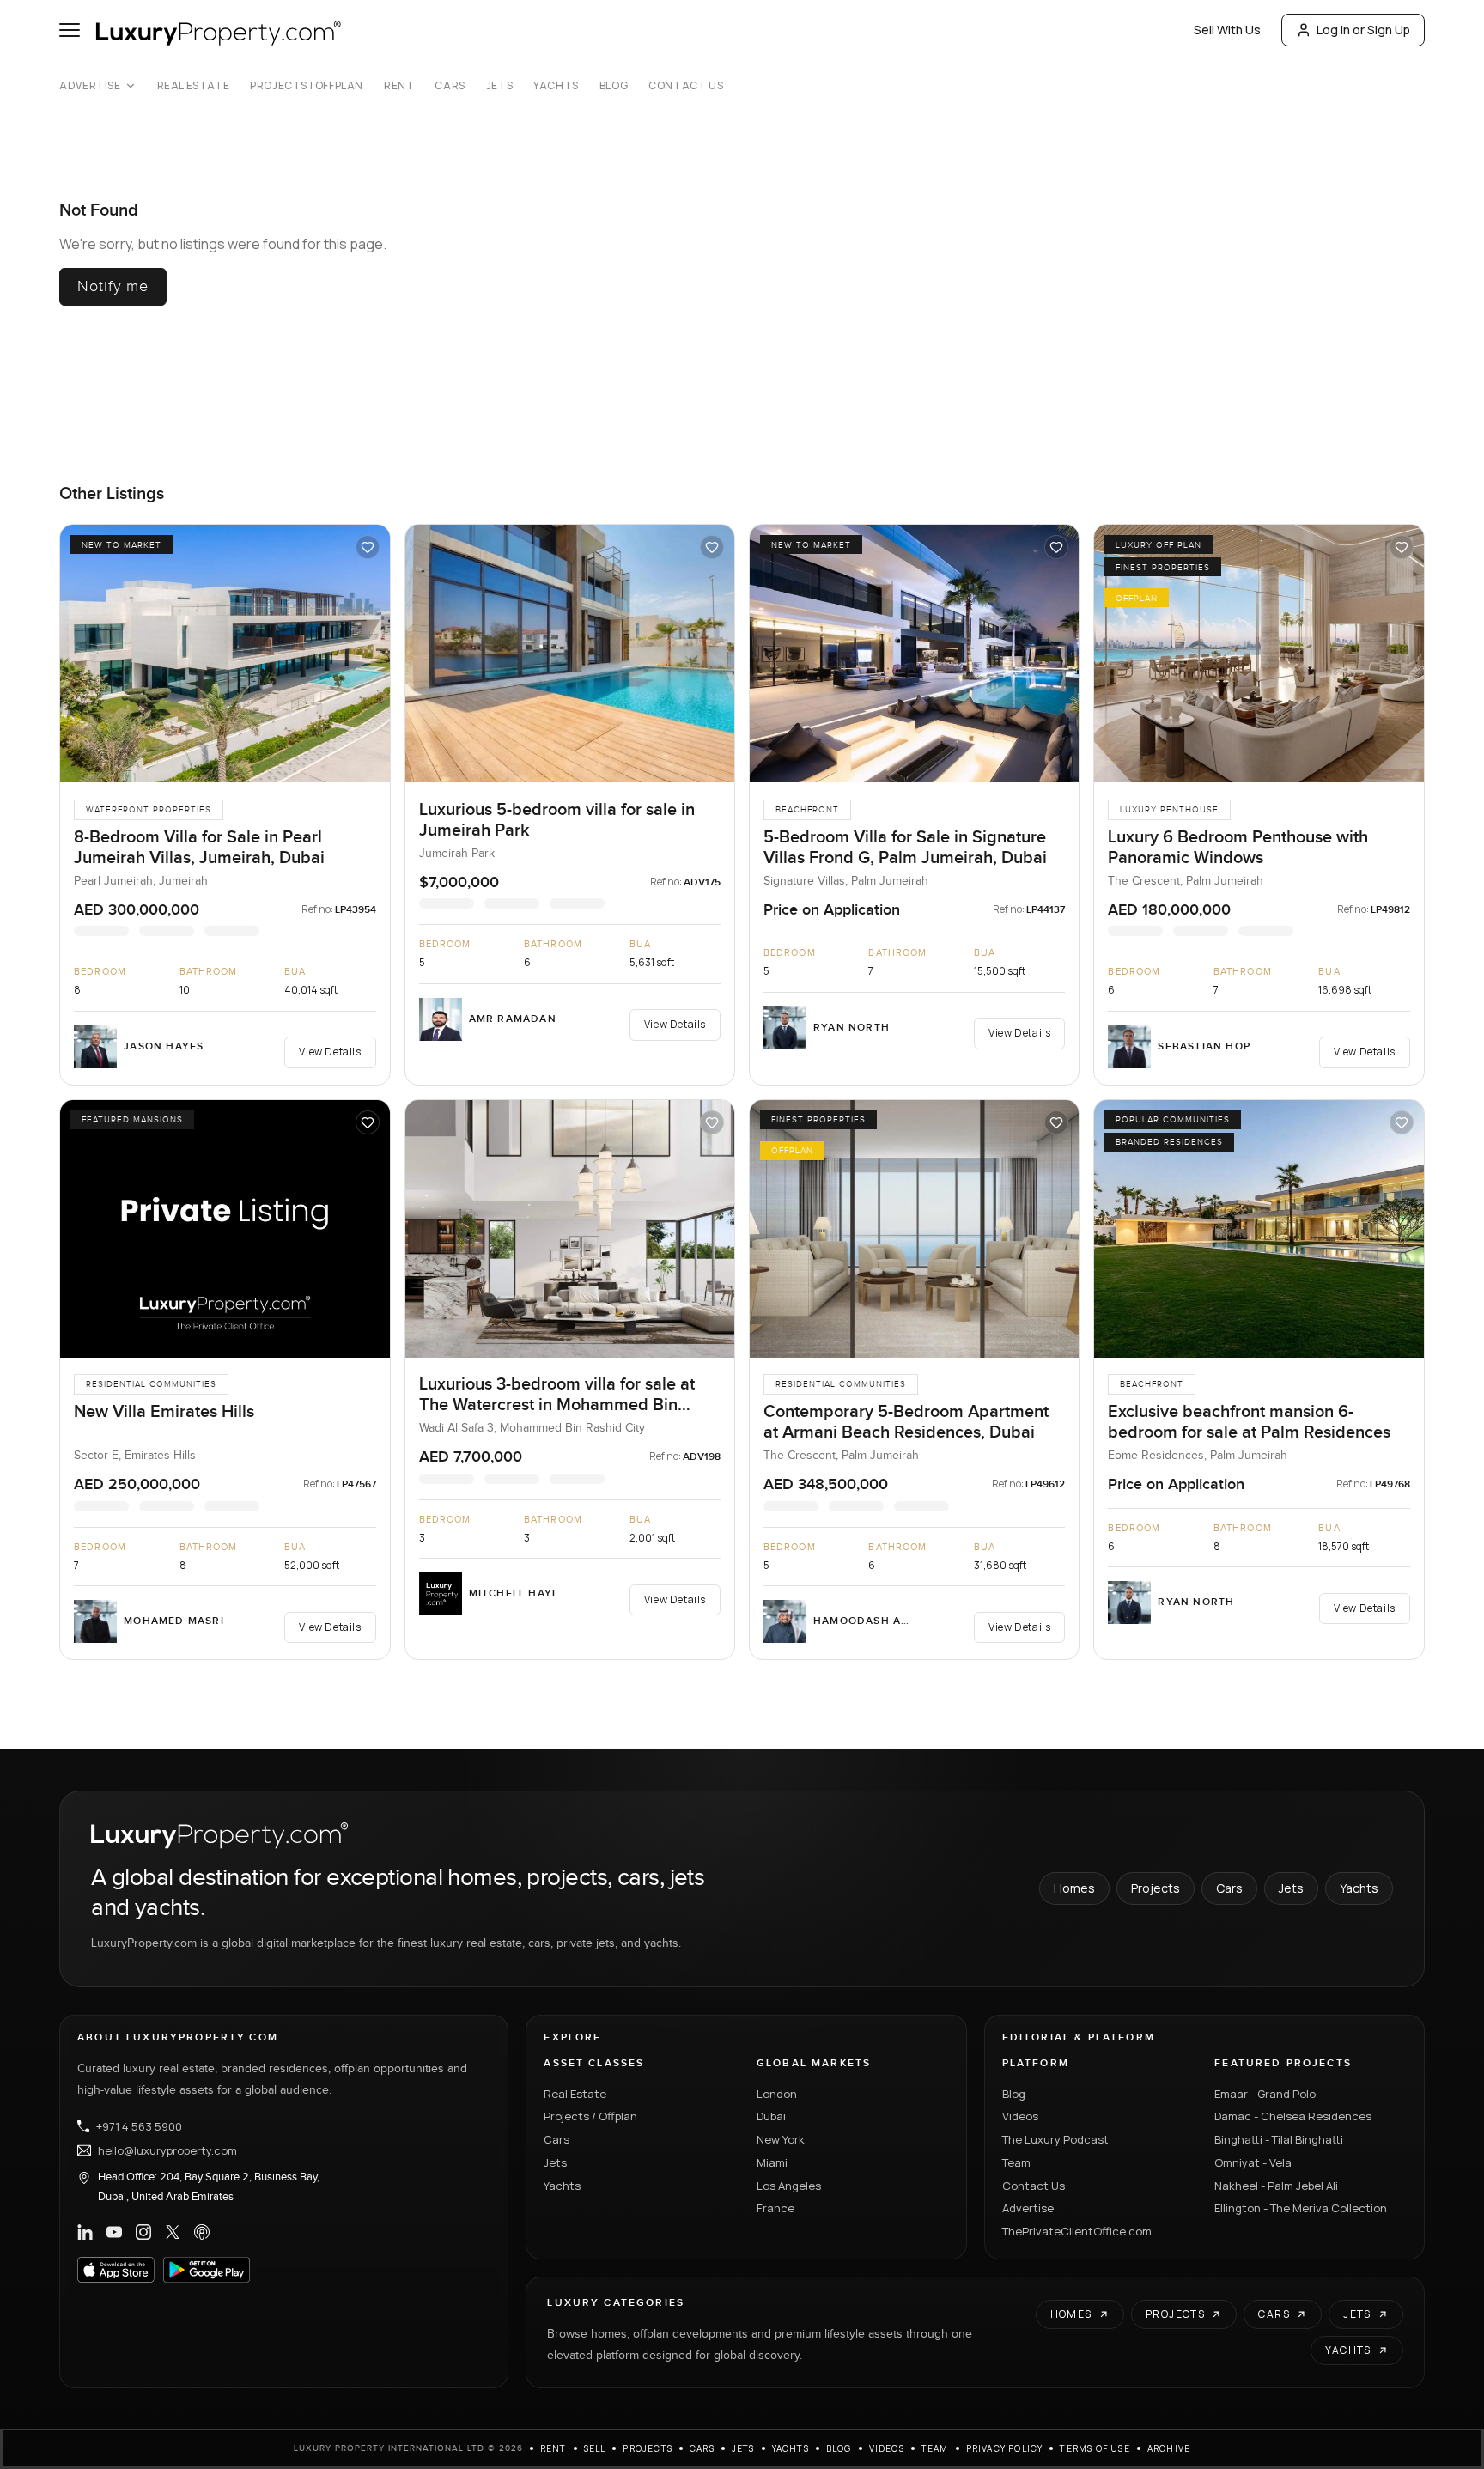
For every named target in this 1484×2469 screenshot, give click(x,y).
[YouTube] (114, 2232)
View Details (330, 1052)
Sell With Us (1227, 30)
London (777, 2094)
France (775, 2208)
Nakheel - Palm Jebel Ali (1276, 2186)
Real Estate (194, 86)
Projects (1156, 1888)
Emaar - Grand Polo (1265, 2094)
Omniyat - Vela (1253, 2162)
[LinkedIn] (85, 2232)
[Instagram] (143, 2232)
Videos (1020, 2116)
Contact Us (686, 86)
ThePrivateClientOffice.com (1077, 2231)
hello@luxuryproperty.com (167, 2150)
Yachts (556, 86)
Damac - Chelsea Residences (1293, 2116)
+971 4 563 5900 (139, 2126)
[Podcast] (202, 2232)
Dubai (771, 2116)
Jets (499, 86)
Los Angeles (789, 2186)
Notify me (113, 286)
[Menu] (70, 30)
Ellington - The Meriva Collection (1301, 2208)
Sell (595, 2448)
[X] (173, 2232)
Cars (450, 86)
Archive (1169, 2448)
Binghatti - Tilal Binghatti (1279, 2139)
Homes (1074, 1888)
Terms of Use (1095, 2448)
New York (781, 2139)
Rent (399, 86)
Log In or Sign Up (1363, 30)
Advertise (90, 86)
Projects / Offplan (590, 2116)
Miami (772, 2162)
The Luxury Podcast (1055, 2139)
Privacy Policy (1005, 2448)
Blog (614, 86)
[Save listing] (368, 547)
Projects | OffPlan (307, 86)
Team (1016, 2162)
